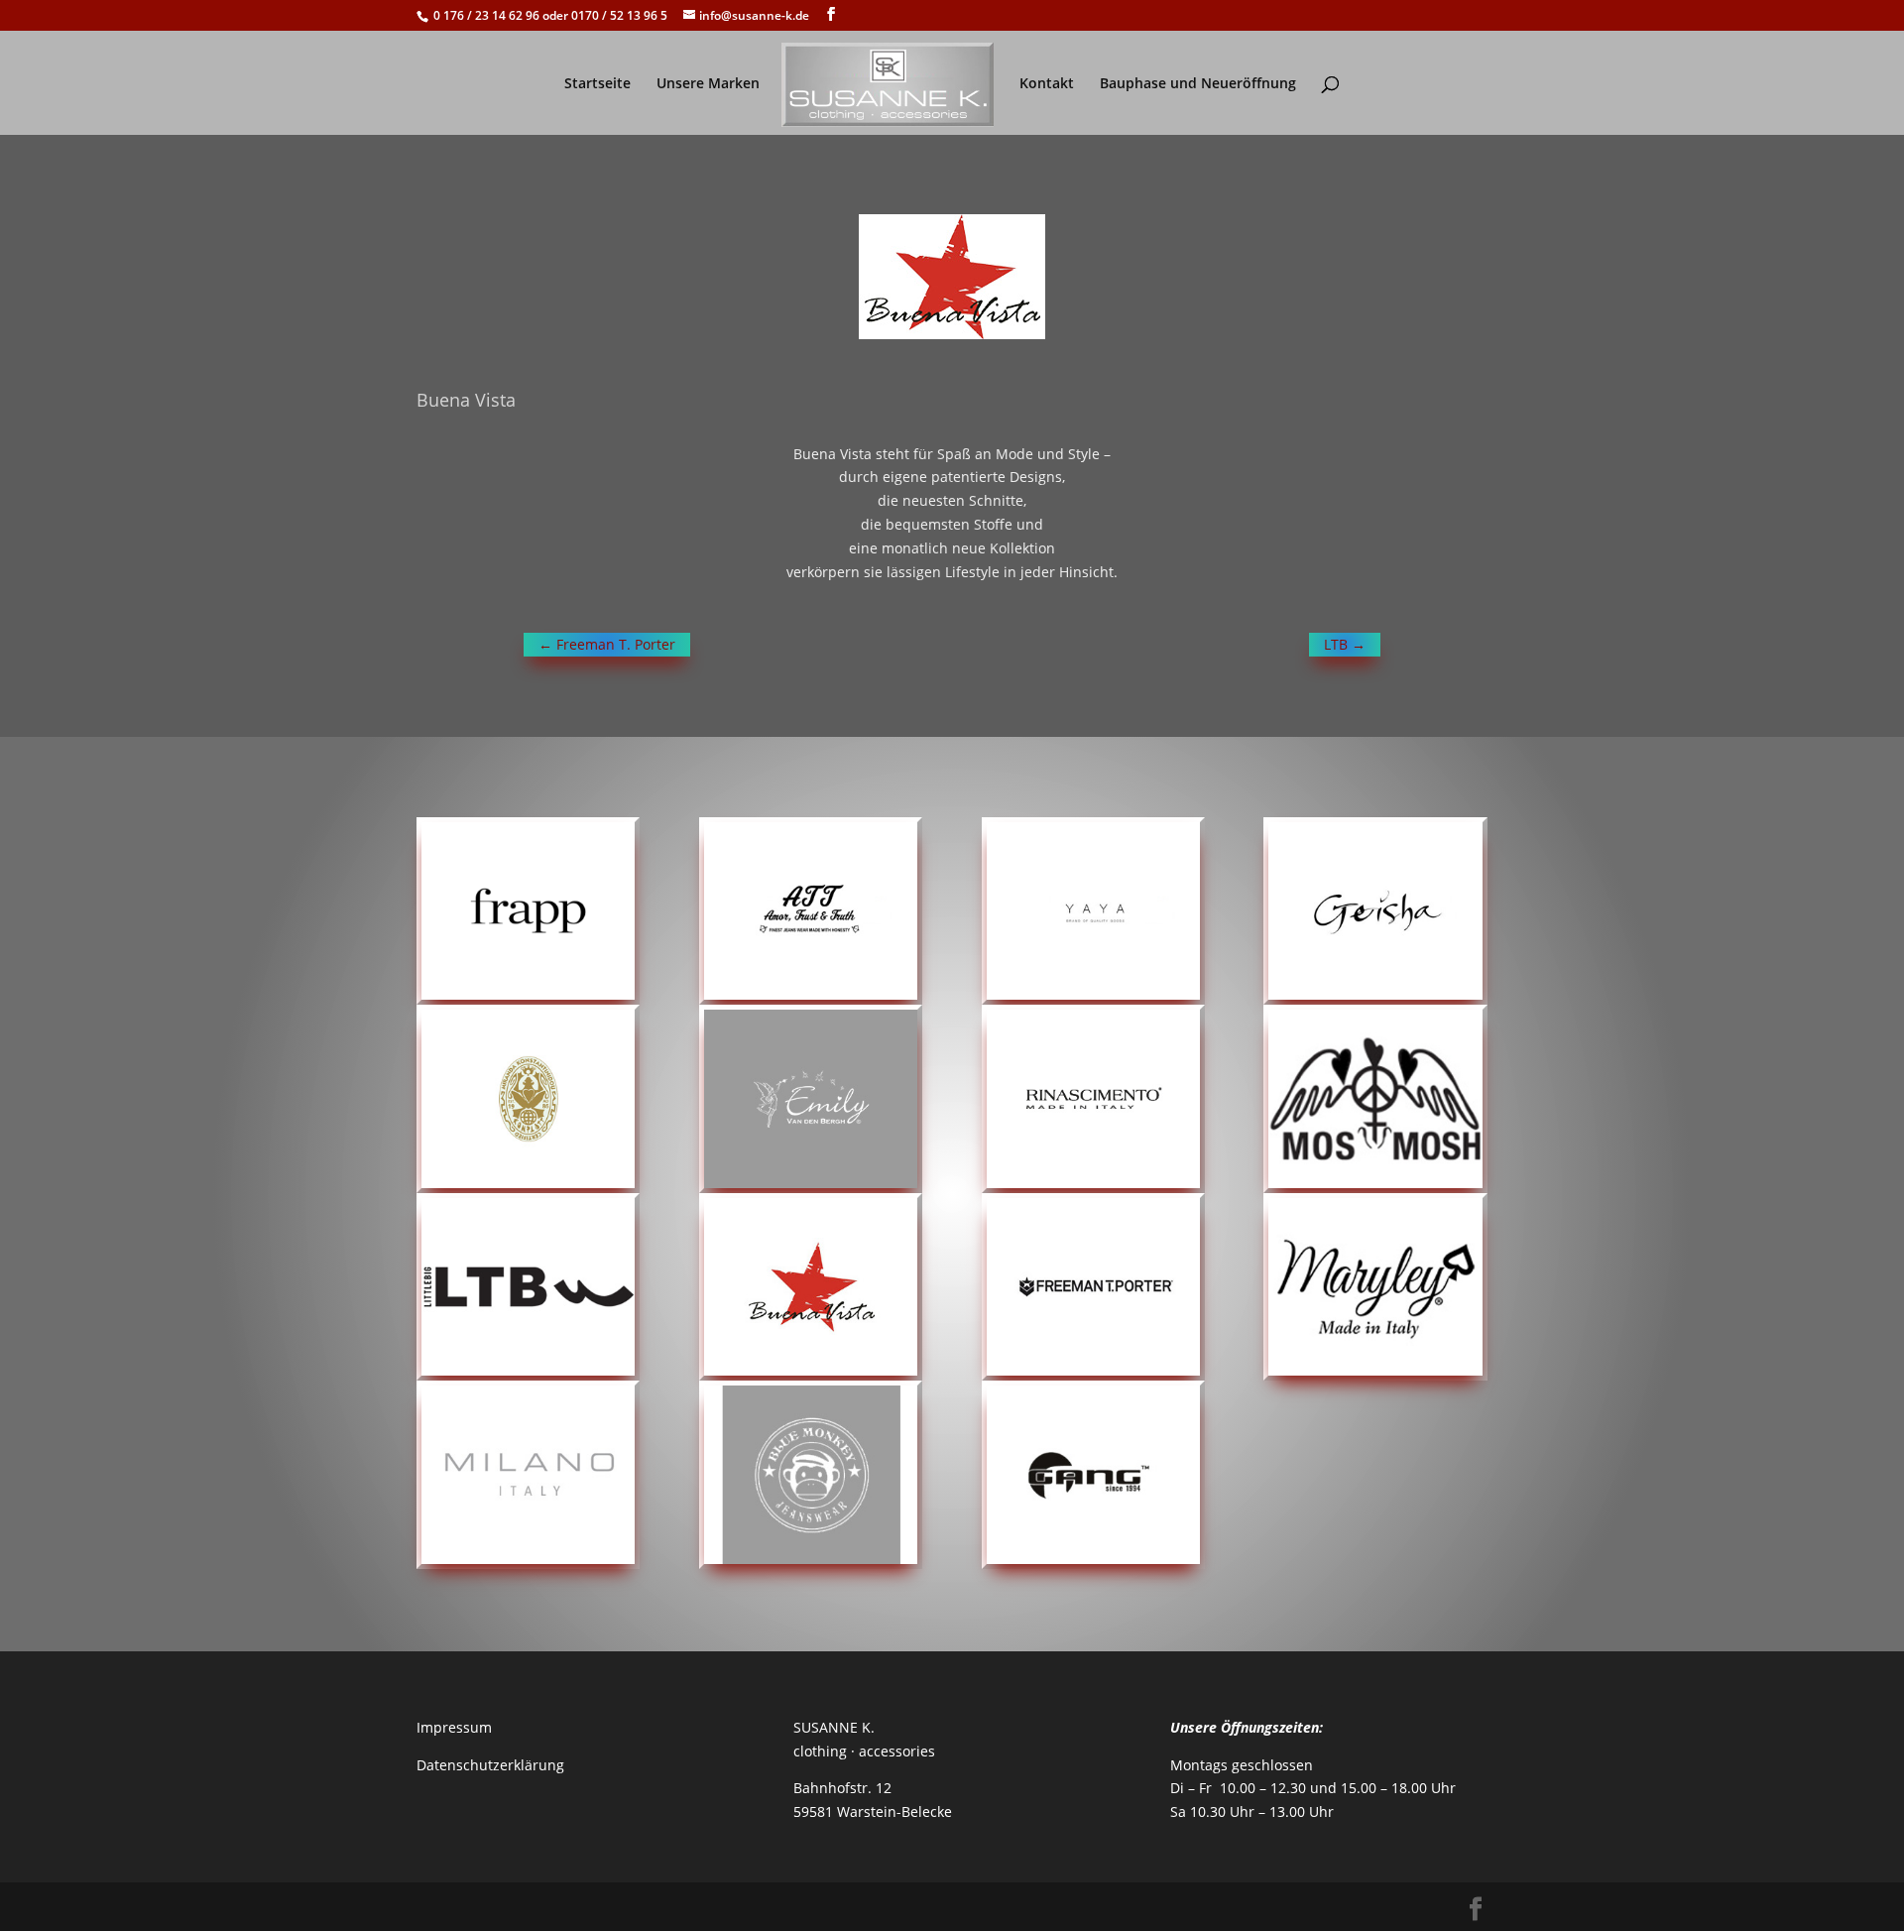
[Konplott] (528, 1099)
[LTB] (528, 1287)
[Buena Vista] (811, 1287)
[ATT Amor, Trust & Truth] (811, 911)
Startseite (597, 84)
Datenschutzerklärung (490, 1765)
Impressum (454, 1727)
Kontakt (1047, 84)
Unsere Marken (708, 84)
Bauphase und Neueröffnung (1198, 84)
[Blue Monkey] (811, 1475)
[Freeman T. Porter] (1093, 1287)
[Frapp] (528, 911)
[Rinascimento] (1093, 1099)
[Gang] (1093, 1475)
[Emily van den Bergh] (811, 1099)
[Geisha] (1375, 911)
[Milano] (528, 1475)
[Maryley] (1375, 1287)
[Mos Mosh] (1375, 1099)
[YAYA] (1093, 911)
